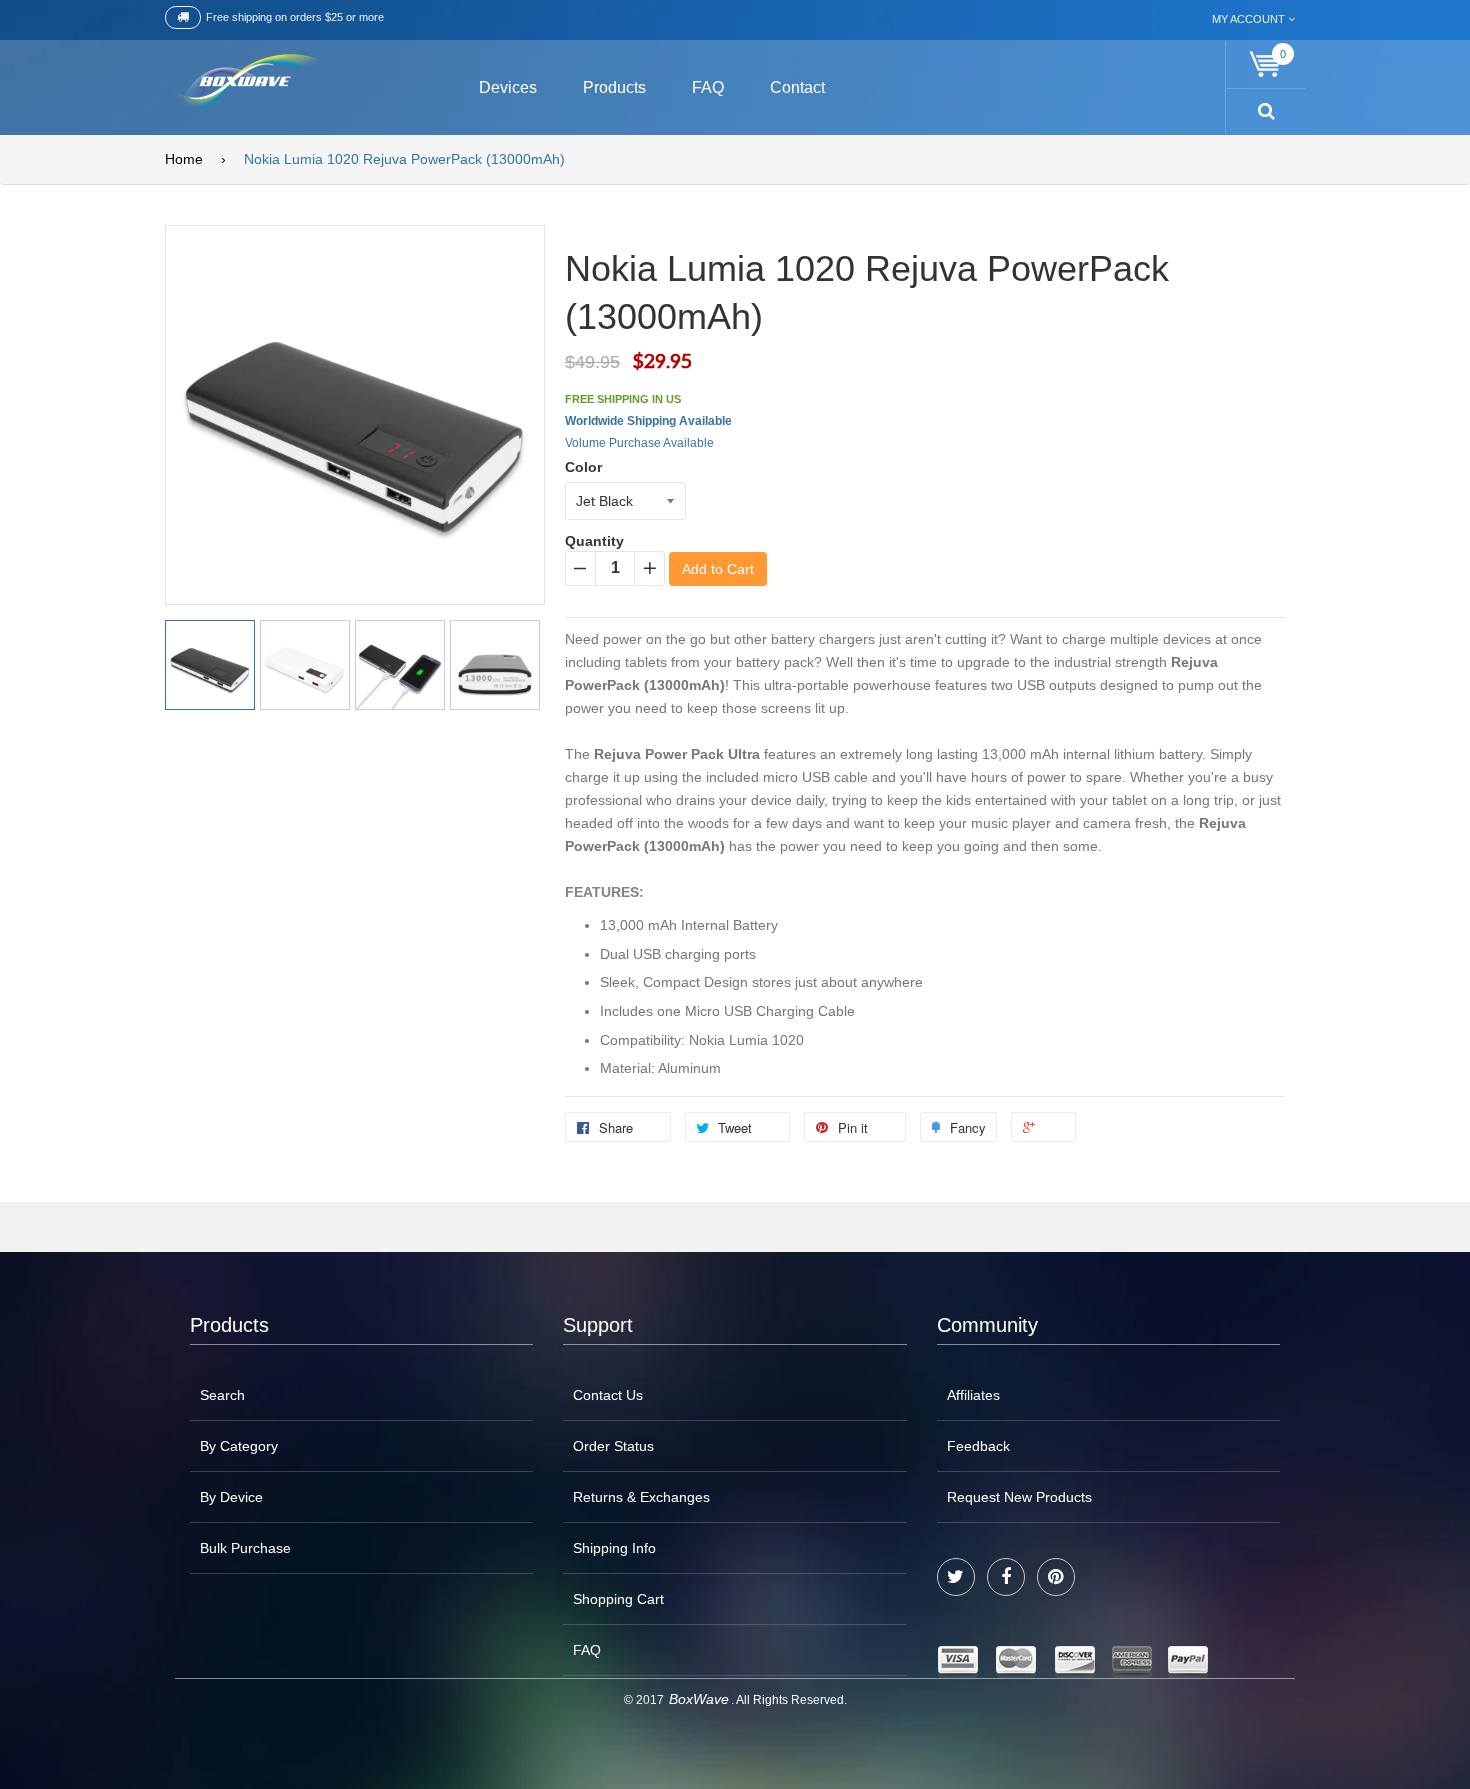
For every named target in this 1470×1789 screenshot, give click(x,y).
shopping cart (618, 1599)
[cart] (1266, 64)
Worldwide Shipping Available (648, 421)
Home (184, 159)
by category (239, 1446)
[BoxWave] (244, 84)
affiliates (973, 1395)
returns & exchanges (641, 1497)
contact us (608, 1395)
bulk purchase (245, 1548)
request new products (1019, 1497)
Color (583, 467)
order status (613, 1446)
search (222, 1395)
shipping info (614, 1548)
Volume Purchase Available (639, 443)
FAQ (587, 1650)
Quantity (594, 541)
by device (231, 1497)
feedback (978, 1446)
